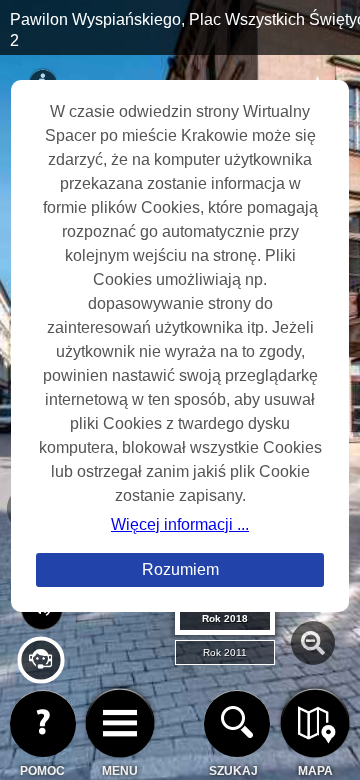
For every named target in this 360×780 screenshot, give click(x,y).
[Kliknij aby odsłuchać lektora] (40, 675)
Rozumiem (180, 569)
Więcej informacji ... (180, 524)
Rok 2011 (225, 652)
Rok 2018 (225, 618)
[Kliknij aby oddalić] (313, 643)
